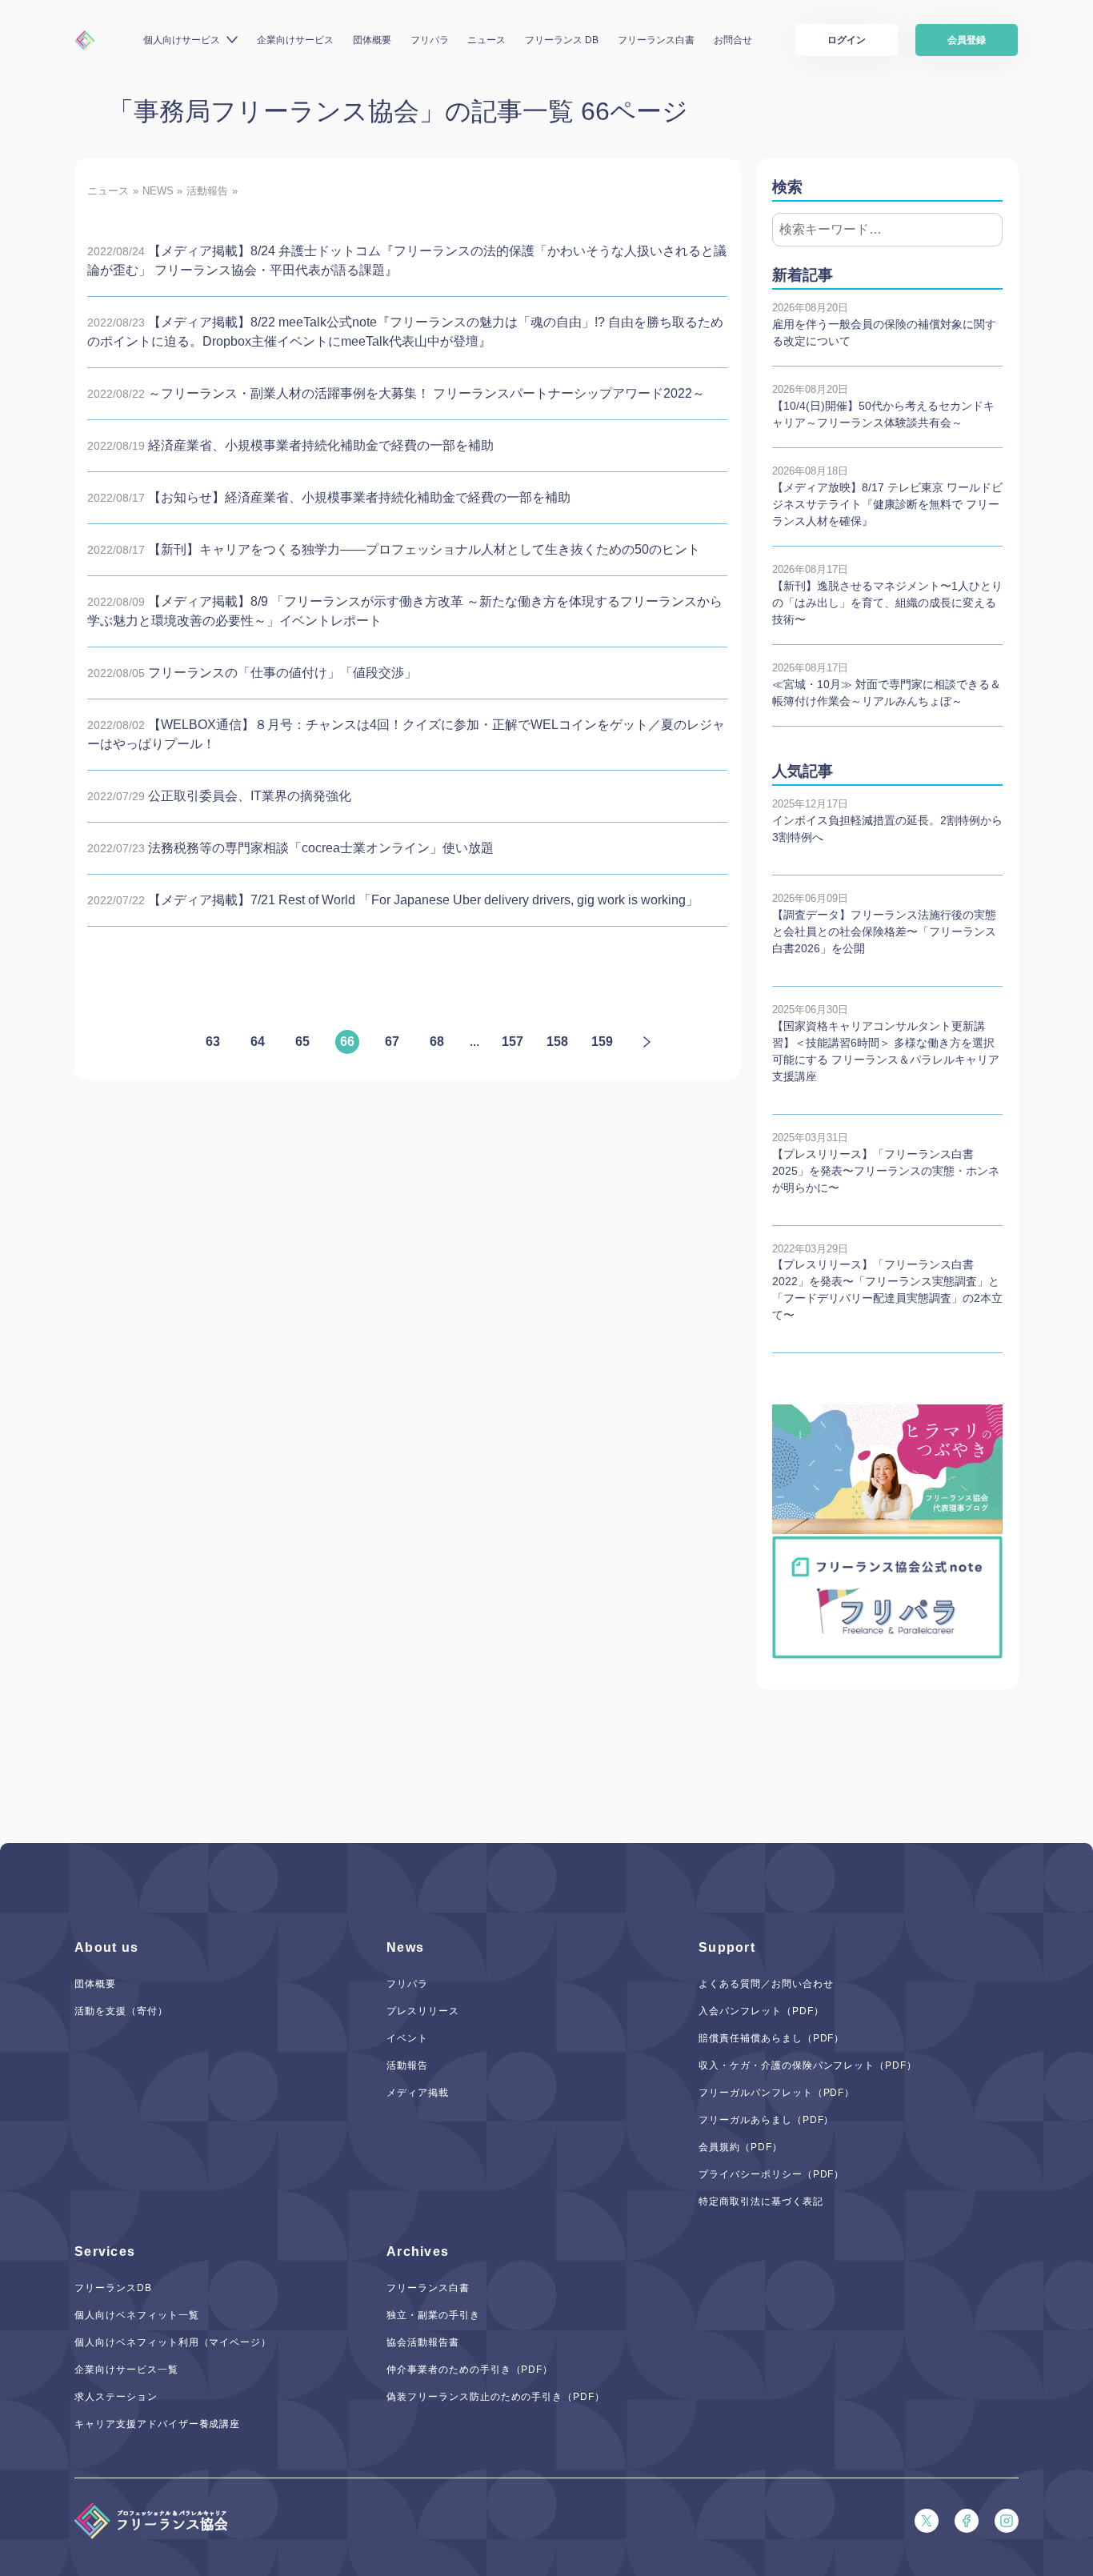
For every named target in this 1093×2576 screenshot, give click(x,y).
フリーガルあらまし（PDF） (766, 2120)
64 (258, 1042)
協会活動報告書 (423, 2342)
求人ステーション (116, 2397)
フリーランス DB (562, 40)
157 (512, 1042)
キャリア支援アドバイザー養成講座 (157, 2424)
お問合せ (733, 40)
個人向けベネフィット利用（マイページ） (173, 2342)
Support (727, 1947)
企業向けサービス (295, 40)
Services (105, 2251)
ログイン (847, 40)
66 (347, 1042)
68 (437, 1042)
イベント (407, 2038)
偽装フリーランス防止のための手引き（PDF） (496, 2397)
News (405, 1947)
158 (557, 1042)
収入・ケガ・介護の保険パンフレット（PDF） (808, 2065)
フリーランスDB (113, 2288)
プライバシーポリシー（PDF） (771, 2174)
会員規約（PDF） (741, 2147)
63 (213, 1042)
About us (106, 1947)
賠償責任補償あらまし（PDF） (771, 2038)
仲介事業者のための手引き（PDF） (470, 2370)
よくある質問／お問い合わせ (766, 1984)
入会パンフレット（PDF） (761, 2011)
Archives (418, 2251)
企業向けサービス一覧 (126, 2370)
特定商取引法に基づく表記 (761, 2201)
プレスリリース (423, 2011)
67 (392, 1042)
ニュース (486, 40)
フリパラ (430, 40)
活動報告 (407, 2065)
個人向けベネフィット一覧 (137, 2315)
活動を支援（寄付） (121, 2011)
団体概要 (372, 40)
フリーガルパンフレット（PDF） (777, 2093)
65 (302, 1042)
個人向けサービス (182, 40)
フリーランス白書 (656, 40)
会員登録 (967, 40)
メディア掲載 (418, 2093)
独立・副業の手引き (433, 2315)
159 (602, 1042)
